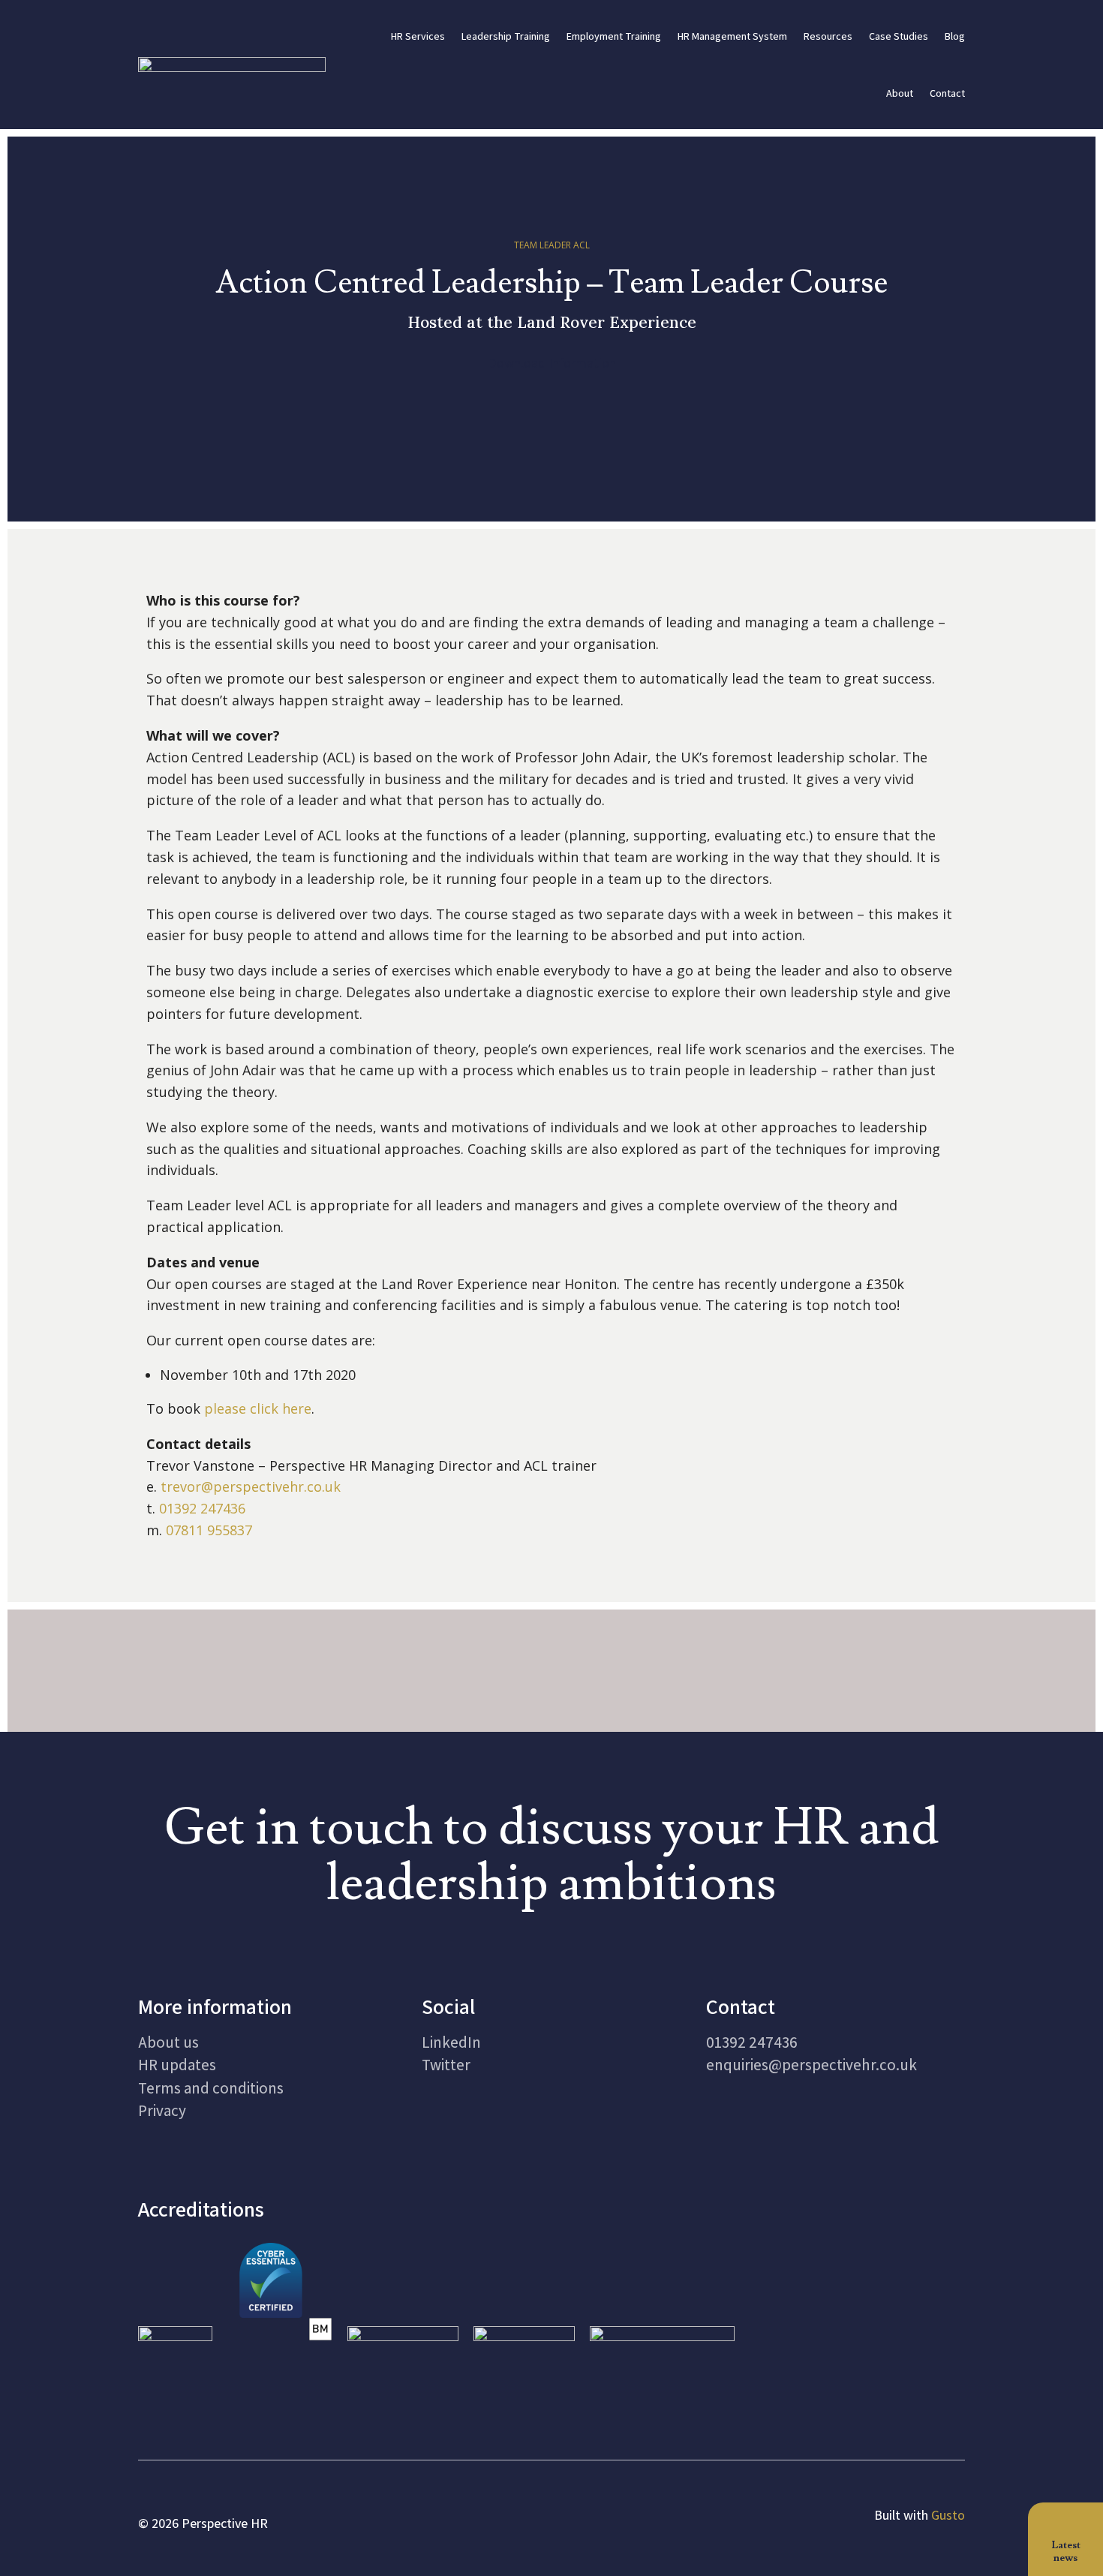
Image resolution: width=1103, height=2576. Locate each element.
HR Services (418, 36)
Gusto (948, 2515)
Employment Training (614, 36)
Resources (828, 36)
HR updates (177, 2065)
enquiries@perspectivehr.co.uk (811, 2065)
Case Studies (899, 36)
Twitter (446, 2065)
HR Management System (732, 36)
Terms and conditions (211, 2088)
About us (168, 2042)
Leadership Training (506, 36)
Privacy (162, 2110)
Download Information (552, 363)
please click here (258, 1408)
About (900, 93)
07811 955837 (209, 1530)
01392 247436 (202, 1508)
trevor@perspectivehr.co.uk (251, 1486)
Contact (947, 93)
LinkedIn (451, 2042)
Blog (955, 36)
